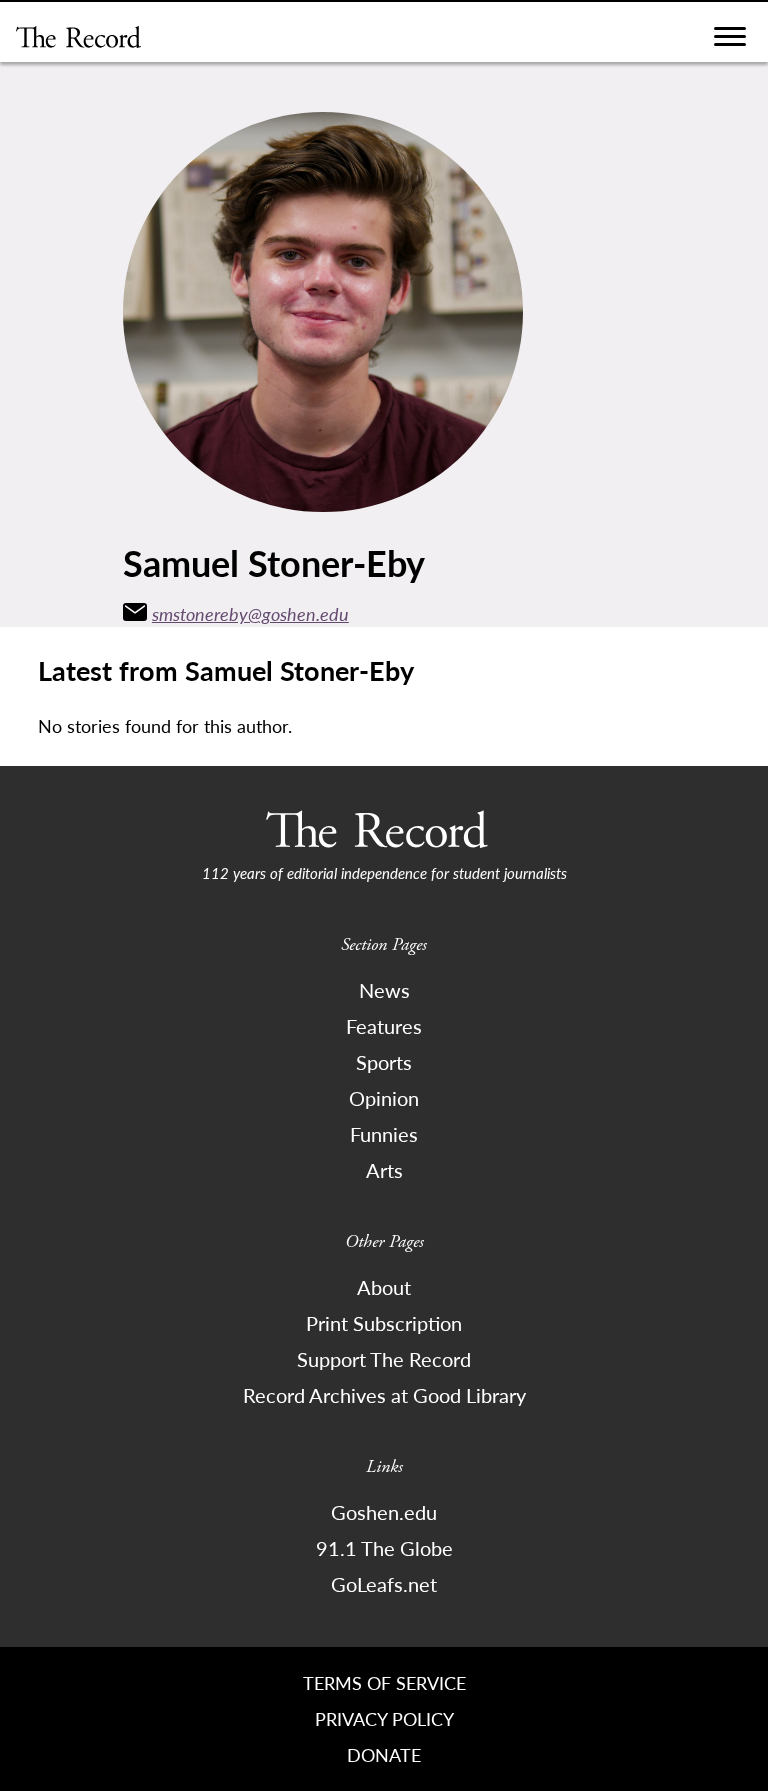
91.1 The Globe (384, 1548)
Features (384, 1026)
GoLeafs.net (384, 1584)
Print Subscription (384, 1323)
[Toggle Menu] (730, 41)
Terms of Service (384, 1682)
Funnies (384, 1134)
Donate (384, 1754)
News (384, 990)
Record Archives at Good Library (384, 1395)
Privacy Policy (384, 1718)
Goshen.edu (384, 1512)
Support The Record (384, 1359)
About (384, 1287)
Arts (384, 1170)
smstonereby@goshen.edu (250, 613)
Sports (384, 1062)
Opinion (384, 1098)
